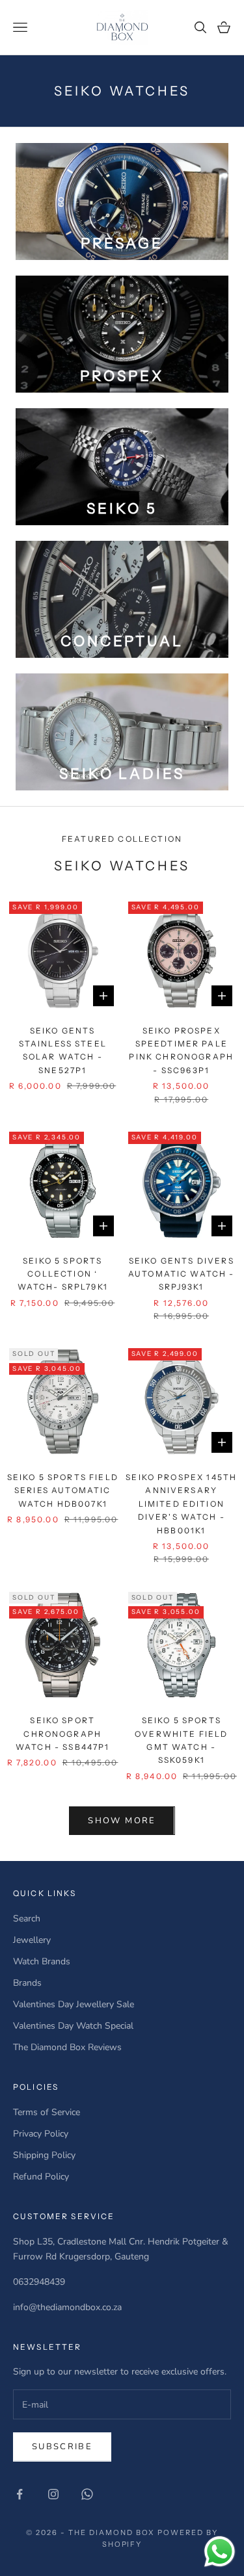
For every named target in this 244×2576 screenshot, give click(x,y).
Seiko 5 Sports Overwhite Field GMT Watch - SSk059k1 (181, 1740)
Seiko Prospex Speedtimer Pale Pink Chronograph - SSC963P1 (181, 1050)
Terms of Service (47, 2112)
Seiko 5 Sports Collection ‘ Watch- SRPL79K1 (63, 1274)
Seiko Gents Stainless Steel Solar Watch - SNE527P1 (63, 1050)
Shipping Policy (44, 2155)
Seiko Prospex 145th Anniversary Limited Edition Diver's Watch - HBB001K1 (181, 1504)
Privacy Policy (41, 2134)
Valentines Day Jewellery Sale (74, 2004)
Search (27, 1919)
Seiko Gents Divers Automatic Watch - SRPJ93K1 (182, 1274)
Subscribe (62, 2447)
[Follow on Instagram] (53, 2494)
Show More (122, 1821)
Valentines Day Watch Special (73, 2026)
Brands (27, 1983)
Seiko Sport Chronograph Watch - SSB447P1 (63, 1734)
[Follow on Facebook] (20, 2494)
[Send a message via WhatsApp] (220, 2552)
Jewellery (32, 1940)
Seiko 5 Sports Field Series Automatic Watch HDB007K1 (63, 1490)
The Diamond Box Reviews (67, 2047)
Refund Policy (41, 2177)
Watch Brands (42, 1961)
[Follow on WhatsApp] (87, 2494)
